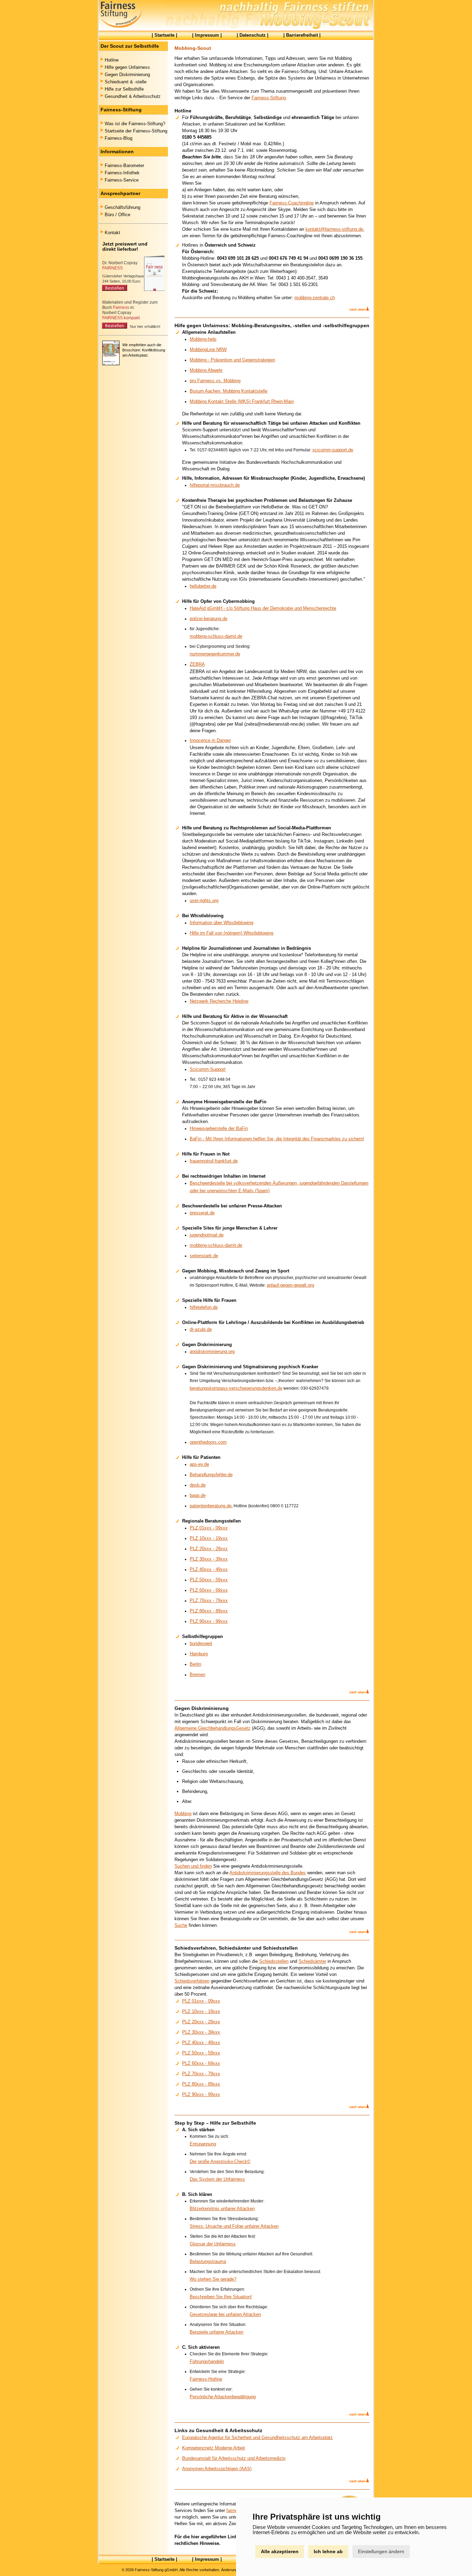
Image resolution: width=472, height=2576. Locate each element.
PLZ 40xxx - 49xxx (209, 1569)
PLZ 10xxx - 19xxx (209, 1538)
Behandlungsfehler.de (211, 1475)
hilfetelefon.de (204, 1307)
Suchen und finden (193, 1866)
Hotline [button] (112, 60)
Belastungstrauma (208, 2261)
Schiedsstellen (274, 1961)
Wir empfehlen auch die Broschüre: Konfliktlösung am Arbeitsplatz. (144, 350)
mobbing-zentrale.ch (315, 298)
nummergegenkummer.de (215, 654)
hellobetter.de (203, 586)
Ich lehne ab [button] (328, 2551)
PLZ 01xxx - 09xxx (209, 1528)
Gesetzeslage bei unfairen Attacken (225, 2314)
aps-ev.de (199, 1464)
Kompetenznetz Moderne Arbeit (214, 2448)
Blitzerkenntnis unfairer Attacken (222, 2209)
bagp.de (198, 1495)
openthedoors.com (208, 1442)
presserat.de (202, 1213)
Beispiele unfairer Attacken (216, 2332)
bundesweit (201, 1643)
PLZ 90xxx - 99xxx (209, 1621)
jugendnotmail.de (207, 1235)
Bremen (197, 1675)
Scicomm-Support (208, 1069)
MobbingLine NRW (208, 349)
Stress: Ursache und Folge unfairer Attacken (234, 2226)
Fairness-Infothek (122, 173)
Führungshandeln (207, 2361)
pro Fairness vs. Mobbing (215, 381)
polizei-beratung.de (209, 619)
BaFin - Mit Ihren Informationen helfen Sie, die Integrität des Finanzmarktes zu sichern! (277, 1139)
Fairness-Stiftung (269, 98)
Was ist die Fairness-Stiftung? (135, 124)
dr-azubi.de (201, 1329)
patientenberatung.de (211, 1506)
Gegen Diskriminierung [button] (127, 75)
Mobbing (183, 1814)
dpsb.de (198, 1485)
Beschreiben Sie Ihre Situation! (221, 2297)
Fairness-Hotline (206, 2379)
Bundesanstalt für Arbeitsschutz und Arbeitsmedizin (234, 2458)
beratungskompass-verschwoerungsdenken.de (236, 1388)
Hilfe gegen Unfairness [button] (127, 67)
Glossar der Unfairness (213, 2244)
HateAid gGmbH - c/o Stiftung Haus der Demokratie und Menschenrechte (263, 608)
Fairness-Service (122, 180)
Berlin (195, 1664)
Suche (181, 1925)
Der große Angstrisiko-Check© (220, 2161)
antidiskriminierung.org (212, 1351)
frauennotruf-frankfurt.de (214, 1161)
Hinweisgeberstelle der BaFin (219, 1128)
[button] (359, 310)
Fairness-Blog (119, 138)
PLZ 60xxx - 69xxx (209, 1590)
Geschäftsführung (122, 207)
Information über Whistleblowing (221, 923)
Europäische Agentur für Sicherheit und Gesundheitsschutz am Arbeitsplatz (257, 2437)
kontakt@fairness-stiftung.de (334, 229)
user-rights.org (204, 900)
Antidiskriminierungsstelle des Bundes (268, 1873)
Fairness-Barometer (124, 165)
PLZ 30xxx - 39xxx (209, 1559)
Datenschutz (253, 35)
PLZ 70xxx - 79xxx (209, 1600)
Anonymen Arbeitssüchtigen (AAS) (217, 2469)
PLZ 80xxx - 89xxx (209, 1611)
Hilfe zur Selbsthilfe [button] (124, 89)
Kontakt (112, 233)
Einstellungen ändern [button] (381, 2551)
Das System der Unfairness (217, 2179)
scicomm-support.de (333, 450)
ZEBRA (197, 664)
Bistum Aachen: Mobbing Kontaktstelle (229, 391)
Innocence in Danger (210, 740)
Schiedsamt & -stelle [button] (126, 82)
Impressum (207, 35)
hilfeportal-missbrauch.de (215, 485)
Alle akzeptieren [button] (280, 2551)
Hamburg (199, 1654)
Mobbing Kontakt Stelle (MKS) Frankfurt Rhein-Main (242, 401)
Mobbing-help (203, 339)
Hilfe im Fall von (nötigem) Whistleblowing (232, 933)
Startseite (164, 35)
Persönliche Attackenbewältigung (223, 2397)
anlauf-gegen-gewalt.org (290, 1285)
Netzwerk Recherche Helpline (219, 1001)
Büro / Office (117, 215)
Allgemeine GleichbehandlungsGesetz (213, 1728)
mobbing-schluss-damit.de (216, 636)
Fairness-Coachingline (292, 203)
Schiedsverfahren (192, 1981)
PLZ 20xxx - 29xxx (209, 1549)
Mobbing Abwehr (206, 370)
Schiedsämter (312, 1961)
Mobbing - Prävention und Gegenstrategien (232, 360)
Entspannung (203, 2144)
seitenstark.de (204, 1256)
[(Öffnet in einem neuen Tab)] (133, 292)
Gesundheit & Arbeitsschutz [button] (133, 96)
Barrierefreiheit (302, 35)
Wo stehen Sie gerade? (213, 2279)
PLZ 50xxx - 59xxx (209, 1580)
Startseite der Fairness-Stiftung (136, 131)
